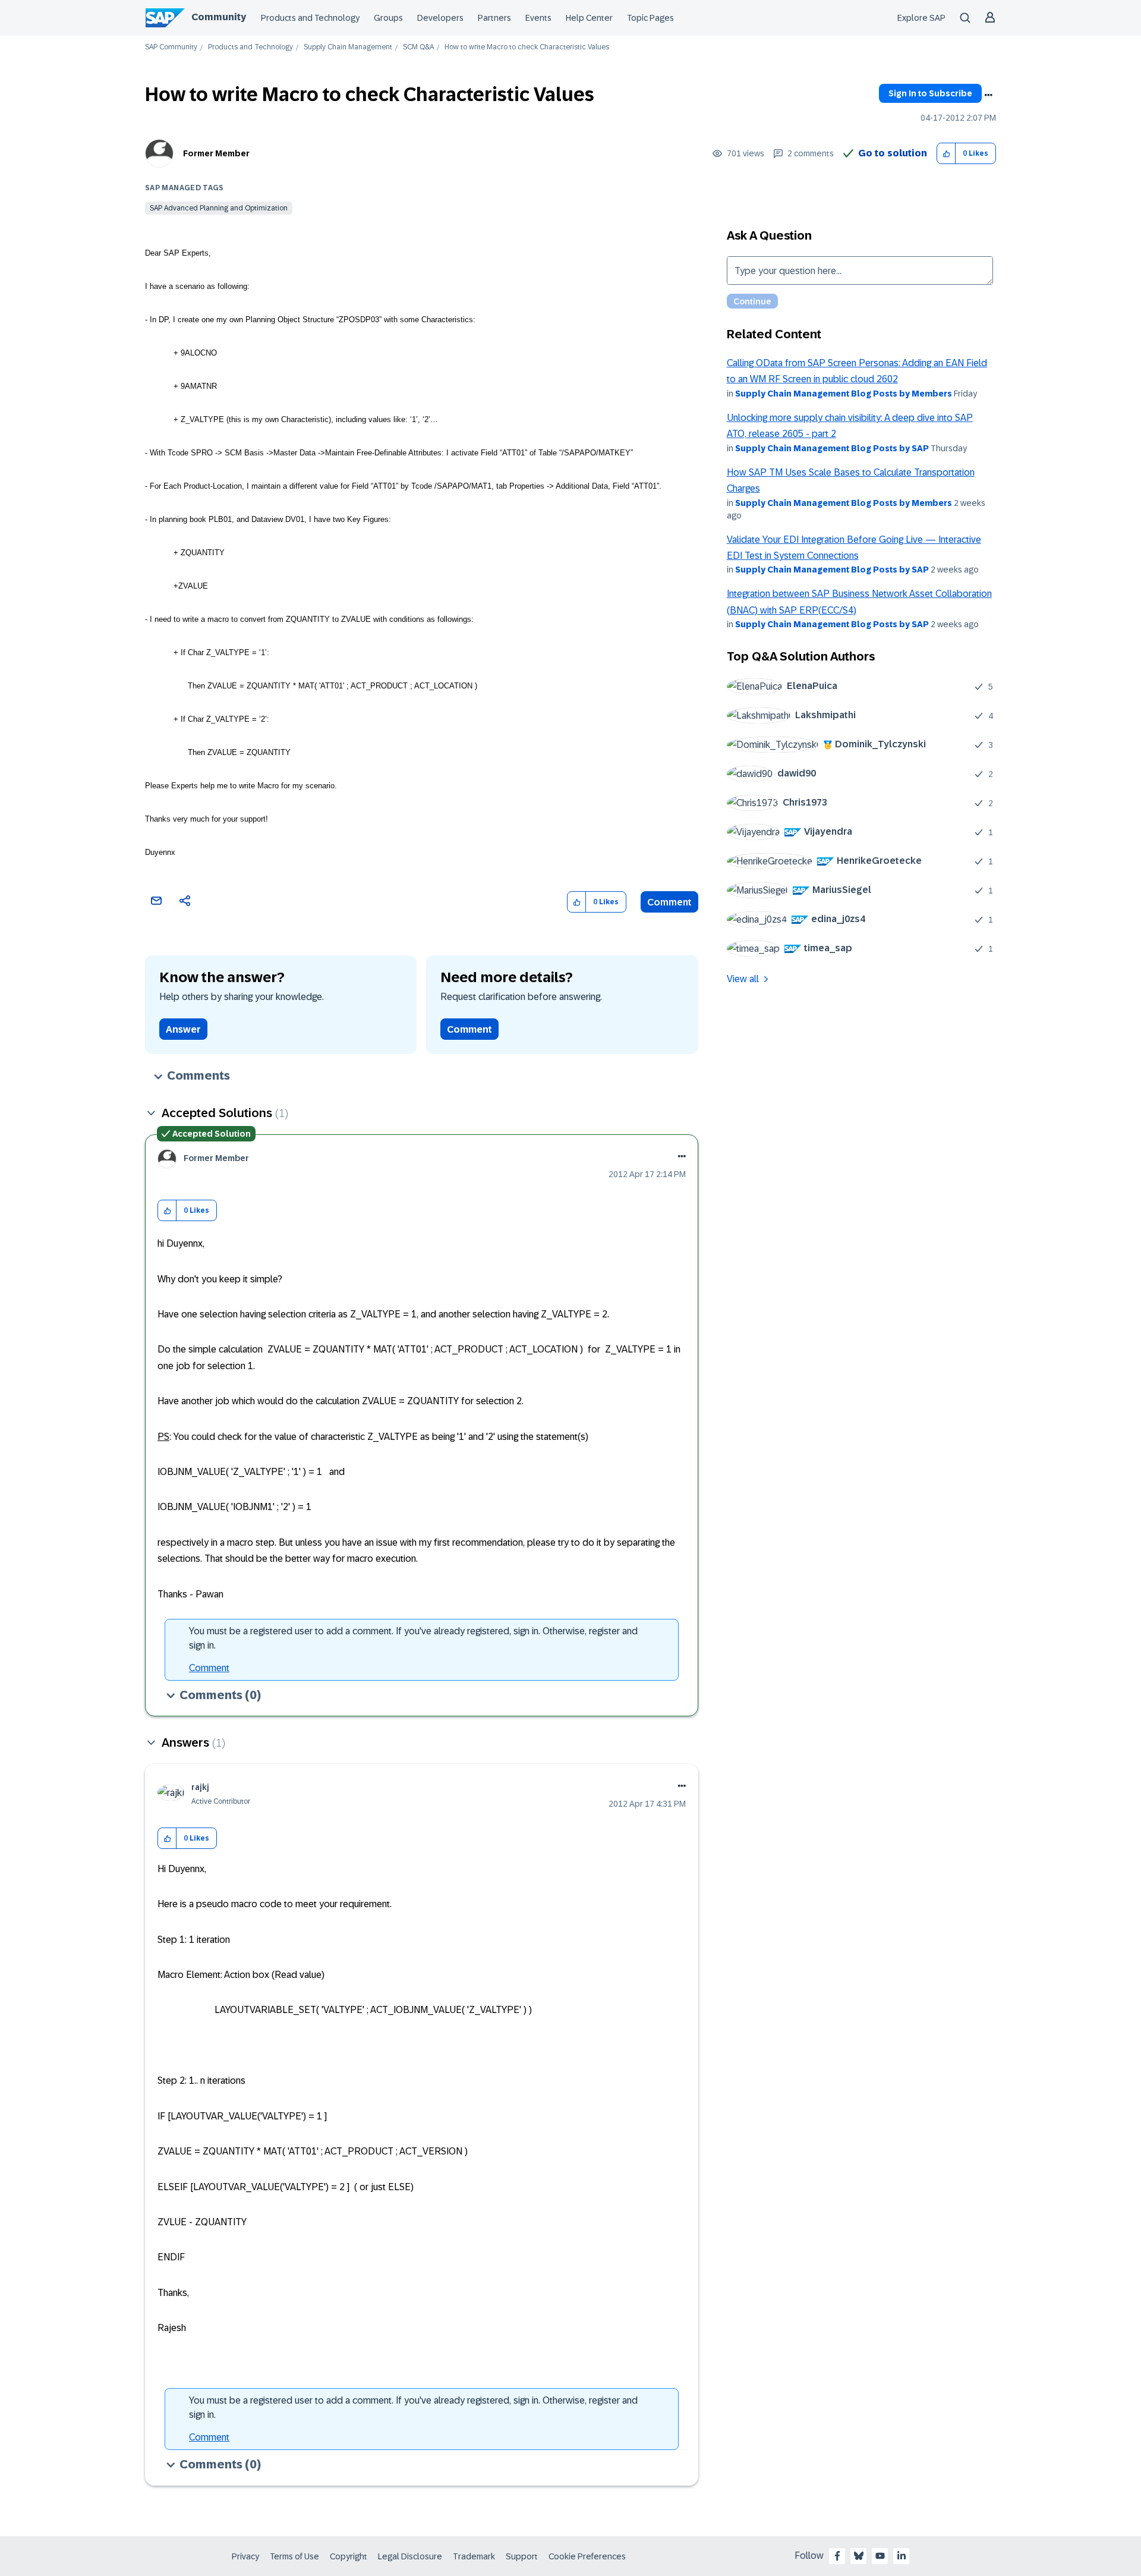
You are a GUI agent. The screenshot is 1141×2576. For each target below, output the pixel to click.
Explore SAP (921, 18)
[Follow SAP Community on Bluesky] (859, 2556)
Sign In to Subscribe (930, 93)
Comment (669, 902)
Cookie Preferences (587, 2556)
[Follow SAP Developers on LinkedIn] (902, 2556)
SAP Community (171, 47)
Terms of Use (294, 2556)
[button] (946, 154)
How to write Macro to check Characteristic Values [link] (527, 47)
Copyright (349, 2556)
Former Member (216, 153)
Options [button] (988, 95)
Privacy (245, 2556)
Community (219, 17)
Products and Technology (310, 18)
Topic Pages (650, 18)
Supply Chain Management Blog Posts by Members (844, 394)
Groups (388, 18)
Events (538, 18)
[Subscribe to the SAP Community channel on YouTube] (880, 2556)
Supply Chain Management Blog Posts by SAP (832, 448)
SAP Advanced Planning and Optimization (219, 208)
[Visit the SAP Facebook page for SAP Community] (837, 2556)
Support (522, 2556)
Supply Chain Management (348, 47)
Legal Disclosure (410, 2556)
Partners (494, 18)
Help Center (589, 18)
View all (743, 979)
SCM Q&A (418, 47)
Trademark (474, 2556)
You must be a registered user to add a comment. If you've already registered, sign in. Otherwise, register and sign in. (413, 1638)
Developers (440, 18)
